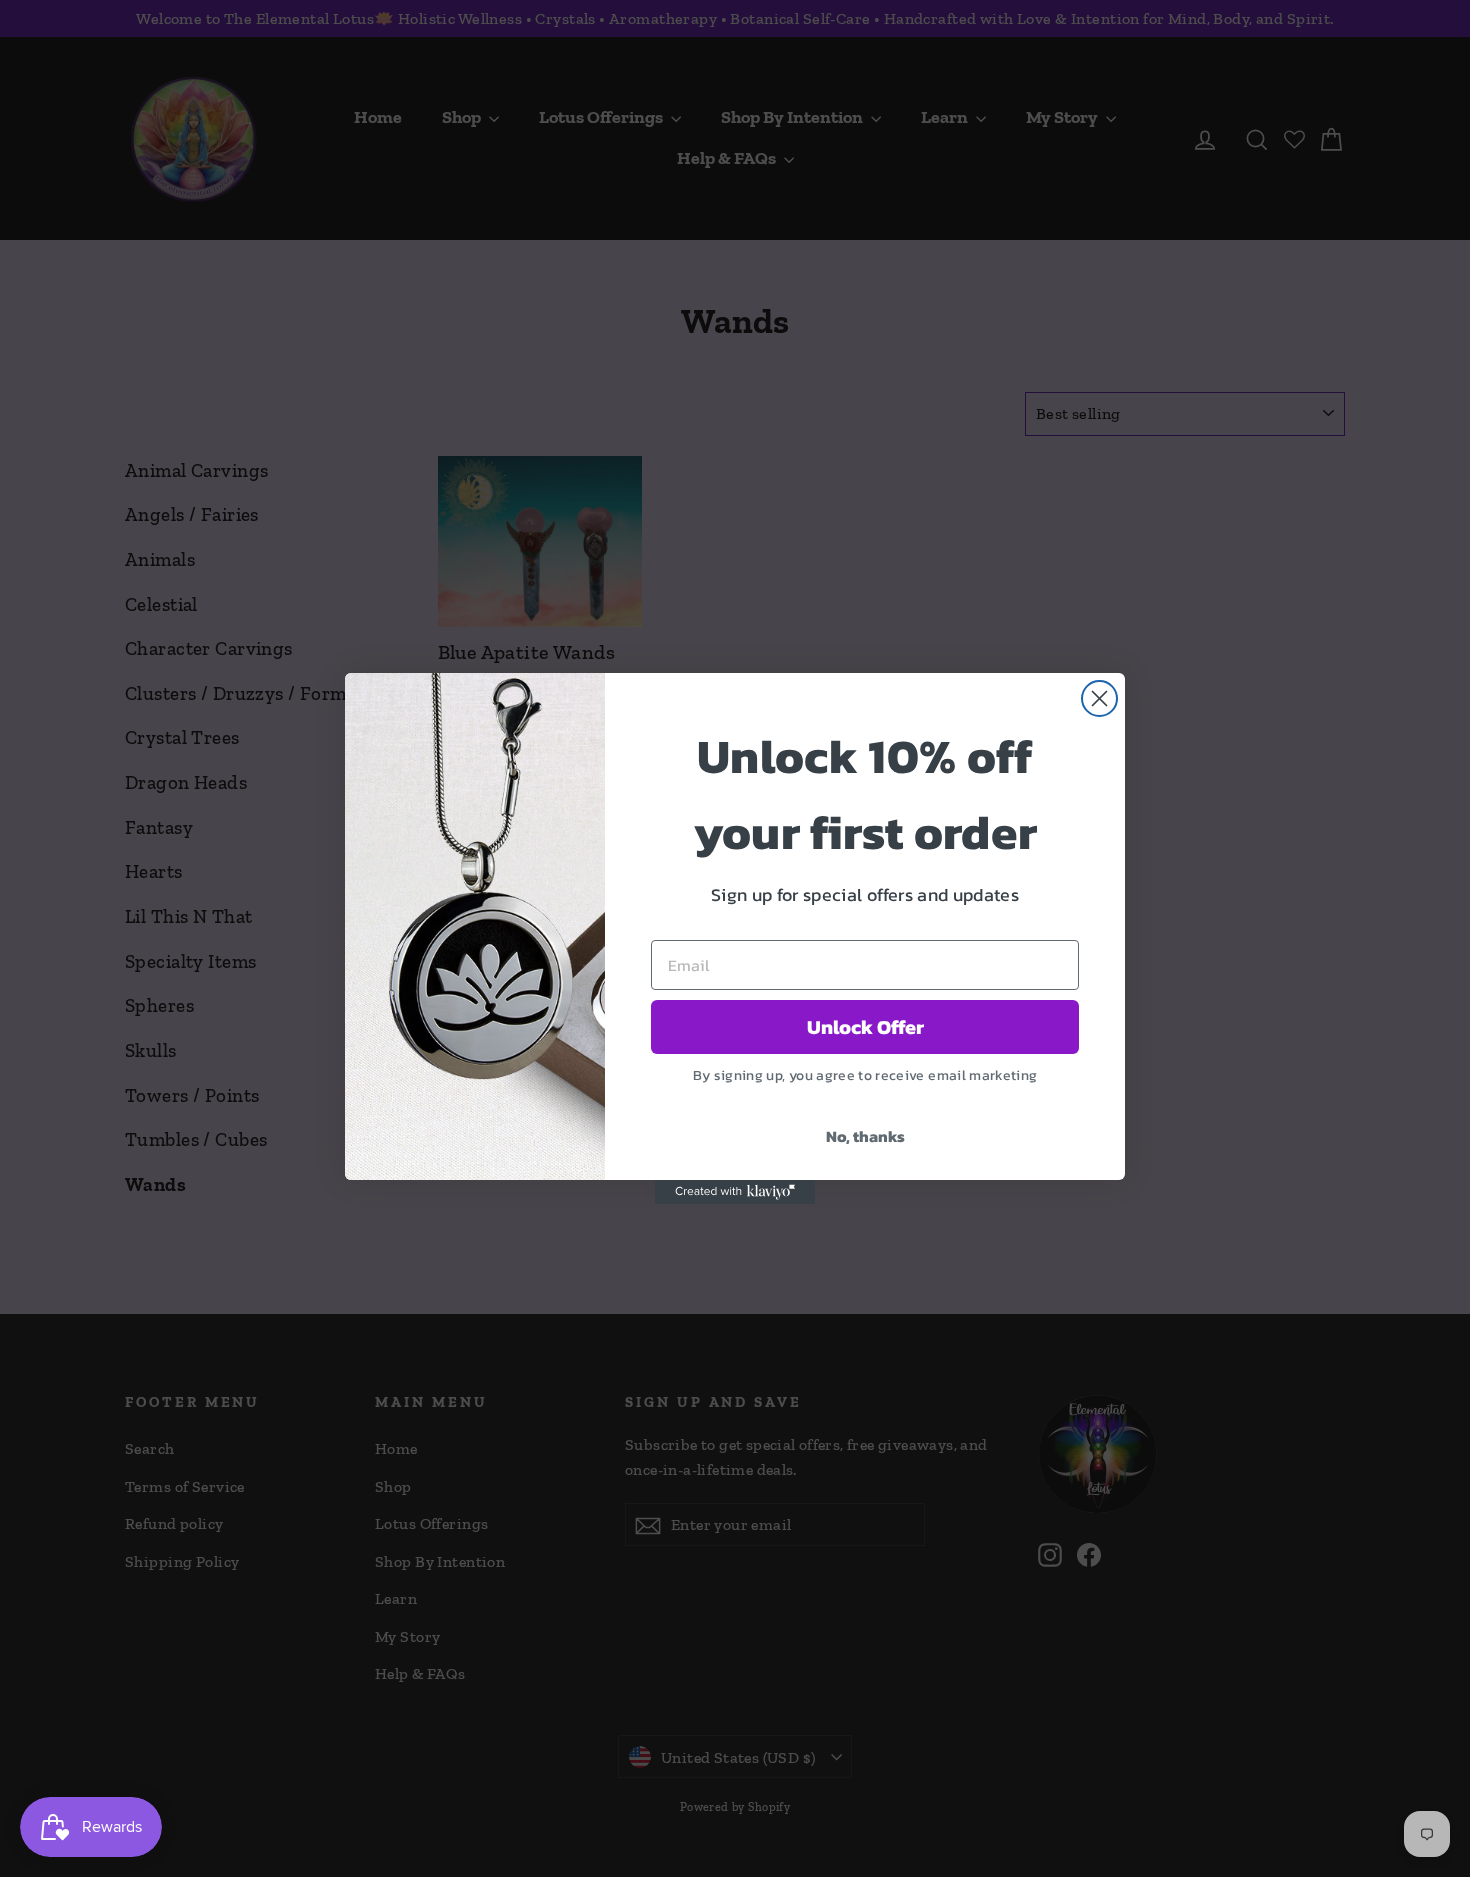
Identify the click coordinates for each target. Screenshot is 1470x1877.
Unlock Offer (865, 1027)
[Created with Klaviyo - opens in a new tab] (735, 1192)
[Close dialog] (1099, 698)
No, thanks (865, 1136)
